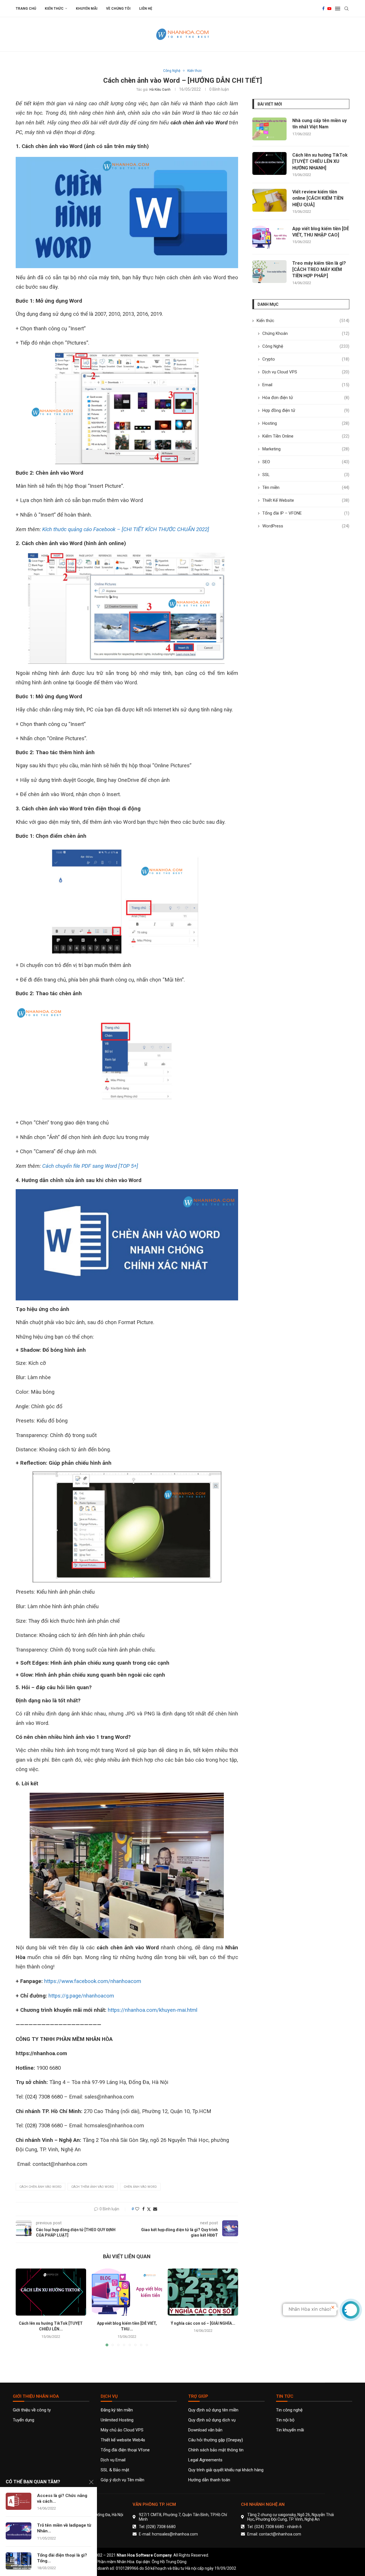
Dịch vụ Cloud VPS (306, 372)
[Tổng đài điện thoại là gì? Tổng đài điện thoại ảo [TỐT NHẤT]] (19, 2561)
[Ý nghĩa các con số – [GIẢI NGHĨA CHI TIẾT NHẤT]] (203, 2292)
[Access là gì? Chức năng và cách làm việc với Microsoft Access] (19, 2501)
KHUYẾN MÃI (87, 9)
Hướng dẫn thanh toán (209, 2480)
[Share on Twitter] (149, 2209)
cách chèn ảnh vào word (40, 2187)
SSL (306, 475)
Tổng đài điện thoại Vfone (125, 2450)
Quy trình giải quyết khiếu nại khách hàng (226, 2470)
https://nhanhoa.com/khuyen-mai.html (153, 2010)
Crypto (306, 359)
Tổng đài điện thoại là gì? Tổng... (62, 2558)
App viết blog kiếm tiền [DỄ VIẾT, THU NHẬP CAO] (321, 232)
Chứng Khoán (306, 333)
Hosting (306, 423)
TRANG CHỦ (26, 9)
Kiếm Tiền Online (306, 436)
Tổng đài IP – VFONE (306, 513)
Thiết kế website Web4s (123, 2440)
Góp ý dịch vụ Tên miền (122, 2480)
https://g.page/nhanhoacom (81, 1996)
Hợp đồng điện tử (306, 410)
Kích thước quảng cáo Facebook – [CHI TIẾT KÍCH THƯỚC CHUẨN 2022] (126, 529)
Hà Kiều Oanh (160, 90)
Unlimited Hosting (117, 2420)
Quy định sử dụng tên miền (213, 2410)
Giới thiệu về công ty (32, 2410)
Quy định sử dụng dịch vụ (212, 2420)
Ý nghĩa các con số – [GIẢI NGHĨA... (203, 2323)
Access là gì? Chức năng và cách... (62, 2498)
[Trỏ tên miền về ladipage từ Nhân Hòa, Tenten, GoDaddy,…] (19, 2531)
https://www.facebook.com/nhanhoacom (93, 1981)
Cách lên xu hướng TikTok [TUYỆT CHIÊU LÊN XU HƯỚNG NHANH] (320, 161)
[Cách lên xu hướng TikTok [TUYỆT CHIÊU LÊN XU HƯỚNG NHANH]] (51, 2292)
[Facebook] (323, 9)
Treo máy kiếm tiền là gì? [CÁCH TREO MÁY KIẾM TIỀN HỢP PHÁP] (319, 270)
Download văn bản (205, 2430)
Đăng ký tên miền (117, 2410)
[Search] (346, 9)
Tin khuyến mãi (290, 2430)
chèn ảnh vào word (140, 2187)
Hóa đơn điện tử (306, 398)
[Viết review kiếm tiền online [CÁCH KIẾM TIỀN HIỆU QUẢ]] (269, 200)
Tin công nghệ (289, 2410)
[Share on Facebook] (143, 2209)
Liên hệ (146, 9)
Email (306, 385)
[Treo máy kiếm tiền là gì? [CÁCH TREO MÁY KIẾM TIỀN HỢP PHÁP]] (269, 272)
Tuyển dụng (24, 2420)
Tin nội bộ (285, 2420)
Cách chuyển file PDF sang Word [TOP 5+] (90, 1166)
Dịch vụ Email (113, 2460)
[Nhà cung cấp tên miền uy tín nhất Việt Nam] (269, 129)
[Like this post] (137, 2209)
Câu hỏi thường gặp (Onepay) (216, 2440)
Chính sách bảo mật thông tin (216, 2450)
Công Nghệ (306, 346)
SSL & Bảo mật (115, 2470)
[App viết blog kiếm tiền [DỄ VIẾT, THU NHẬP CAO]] (127, 2292)
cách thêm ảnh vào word (93, 2187)
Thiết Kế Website (306, 500)
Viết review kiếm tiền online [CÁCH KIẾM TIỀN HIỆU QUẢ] (318, 198)
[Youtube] (329, 9)
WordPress (306, 526)
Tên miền (306, 487)
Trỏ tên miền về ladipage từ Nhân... (64, 2528)
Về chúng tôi (118, 9)
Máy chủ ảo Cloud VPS (122, 2430)
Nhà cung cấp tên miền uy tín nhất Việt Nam (320, 124)
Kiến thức (54, 9)
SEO (306, 462)
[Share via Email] (155, 2209)
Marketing (306, 449)
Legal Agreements (205, 2460)
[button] (23, 2307)
